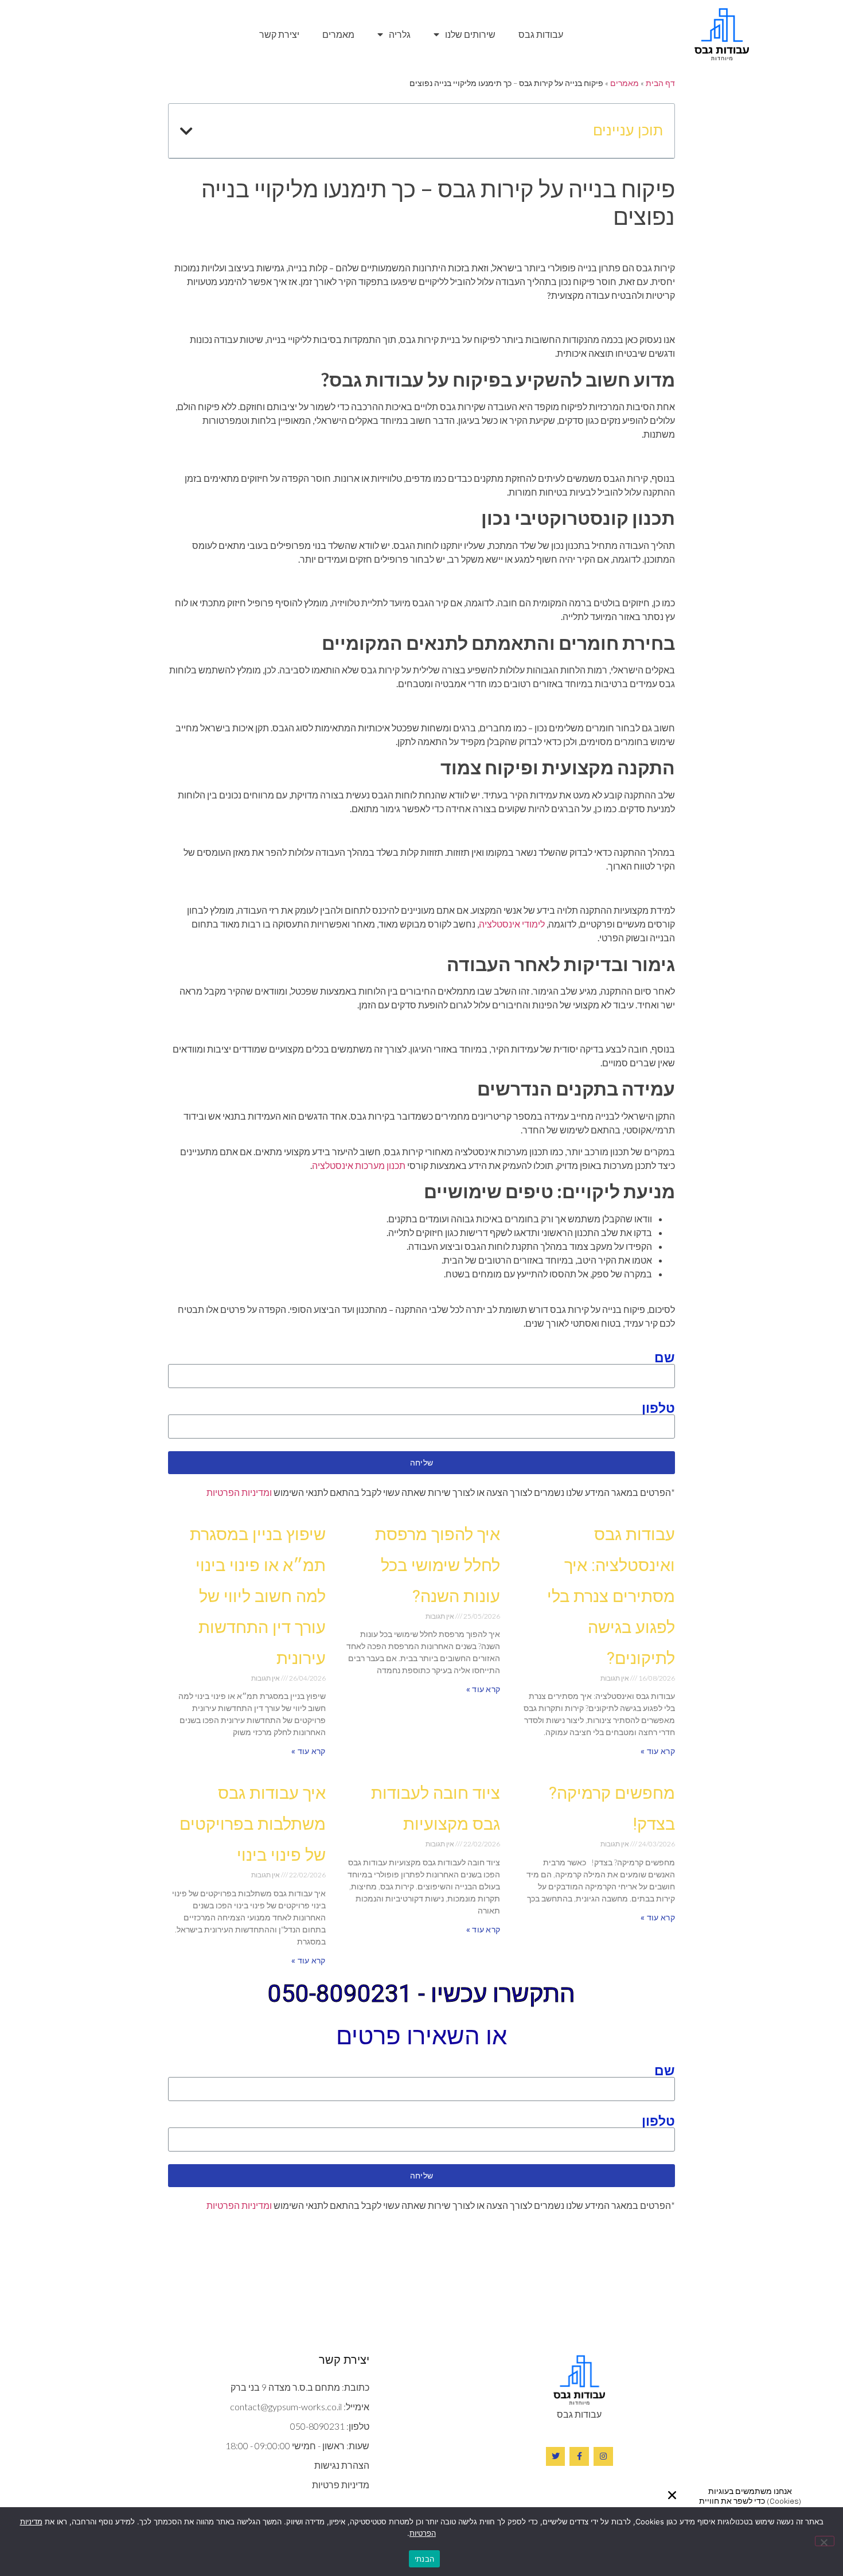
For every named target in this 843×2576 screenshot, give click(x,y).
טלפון (658, 1408)
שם (665, 1357)
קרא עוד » (658, 1751)
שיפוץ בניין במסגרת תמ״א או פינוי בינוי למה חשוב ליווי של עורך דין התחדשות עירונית (258, 1596)
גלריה (400, 34)
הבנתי (424, 2559)
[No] (825, 2541)
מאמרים (338, 34)
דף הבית (660, 83)
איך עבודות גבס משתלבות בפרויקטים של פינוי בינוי (253, 1824)
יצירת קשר (279, 34)
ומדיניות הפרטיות (239, 1492)
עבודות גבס (541, 34)
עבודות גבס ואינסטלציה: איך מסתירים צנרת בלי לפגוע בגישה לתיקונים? (611, 1596)
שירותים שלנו (470, 34)
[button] (672, 2495)
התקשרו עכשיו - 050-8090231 (421, 1994)
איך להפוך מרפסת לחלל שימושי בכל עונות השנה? (438, 1565)
